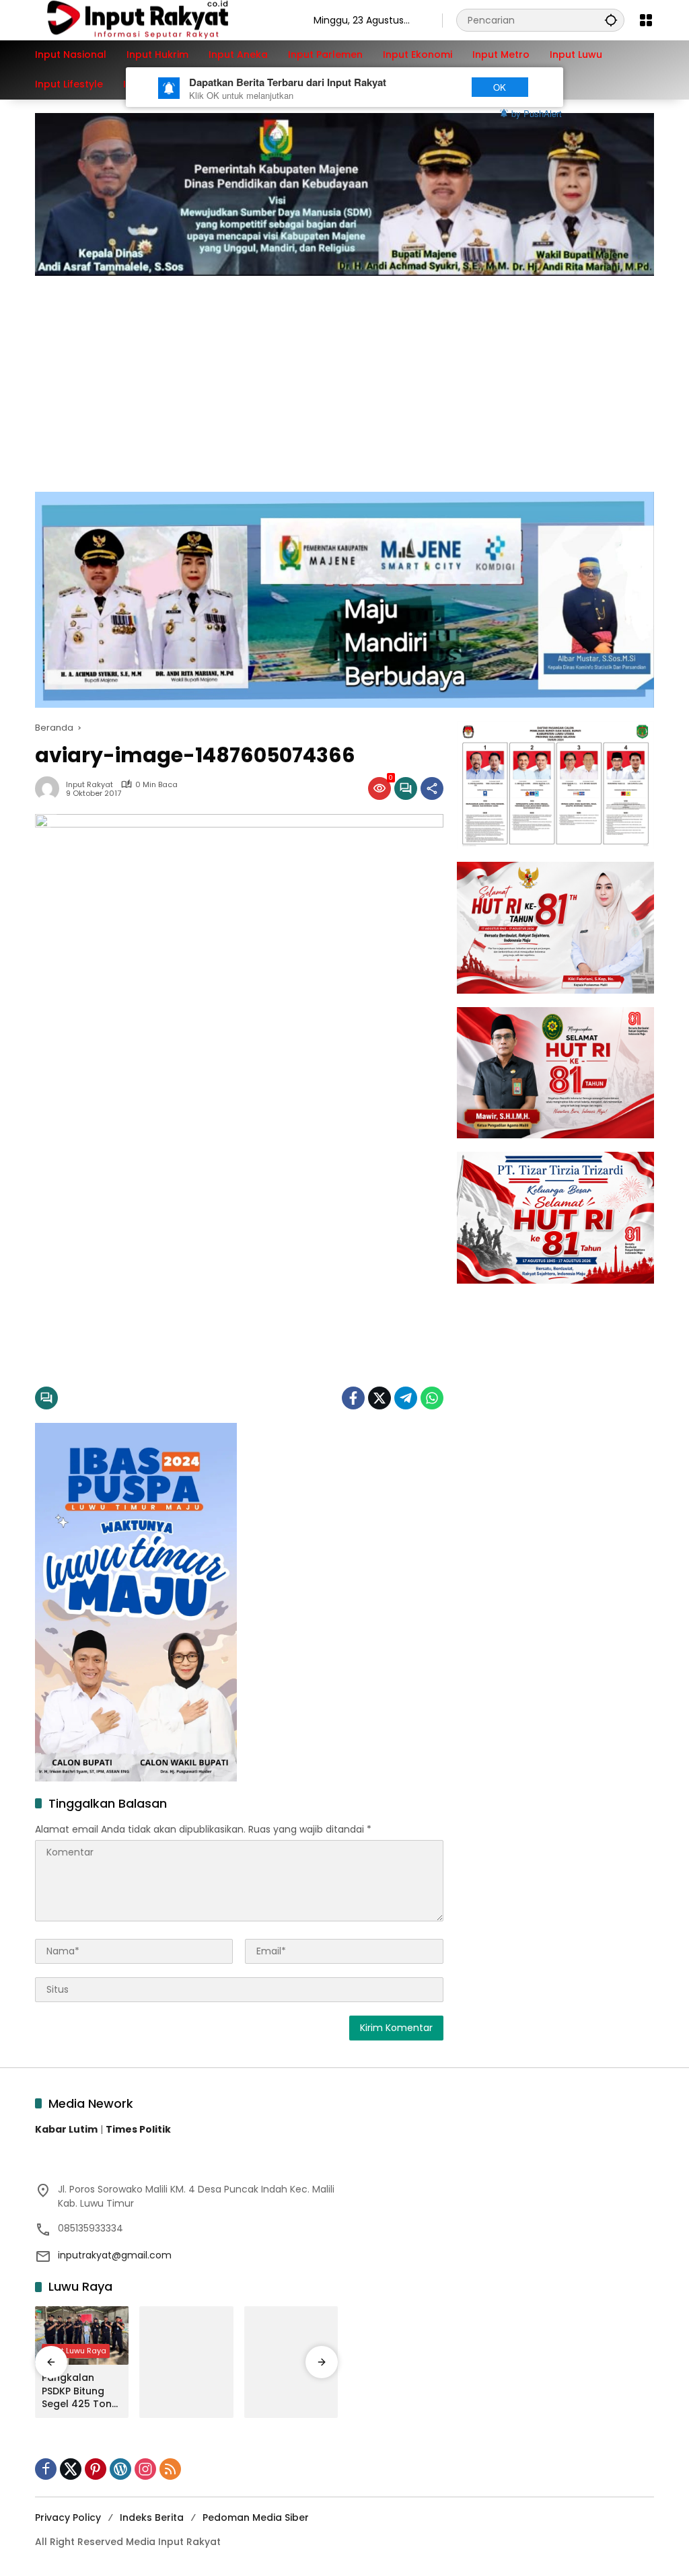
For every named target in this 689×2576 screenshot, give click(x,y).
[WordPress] (120, 2469)
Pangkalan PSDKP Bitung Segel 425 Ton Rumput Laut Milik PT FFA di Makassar (77, 2391)
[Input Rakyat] (161, 20)
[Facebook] (353, 1398)
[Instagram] (145, 2469)
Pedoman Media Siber (256, 2517)
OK (500, 87)
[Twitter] (379, 1398)
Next (434, 87)
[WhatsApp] (432, 1398)
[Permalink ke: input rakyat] (50, 788)
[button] (611, 20)
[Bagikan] (432, 788)
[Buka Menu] (646, 20)
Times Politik (138, 2129)
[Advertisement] (344, 377)
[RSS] (170, 2469)
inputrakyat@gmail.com (115, 2255)
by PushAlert (537, 113)
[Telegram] (406, 1398)
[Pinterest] (96, 2469)
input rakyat (89, 785)
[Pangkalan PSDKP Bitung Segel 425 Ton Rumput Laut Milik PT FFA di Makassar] (82, 2336)
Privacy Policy (68, 2517)
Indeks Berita (152, 2517)
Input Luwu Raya (76, 2351)
